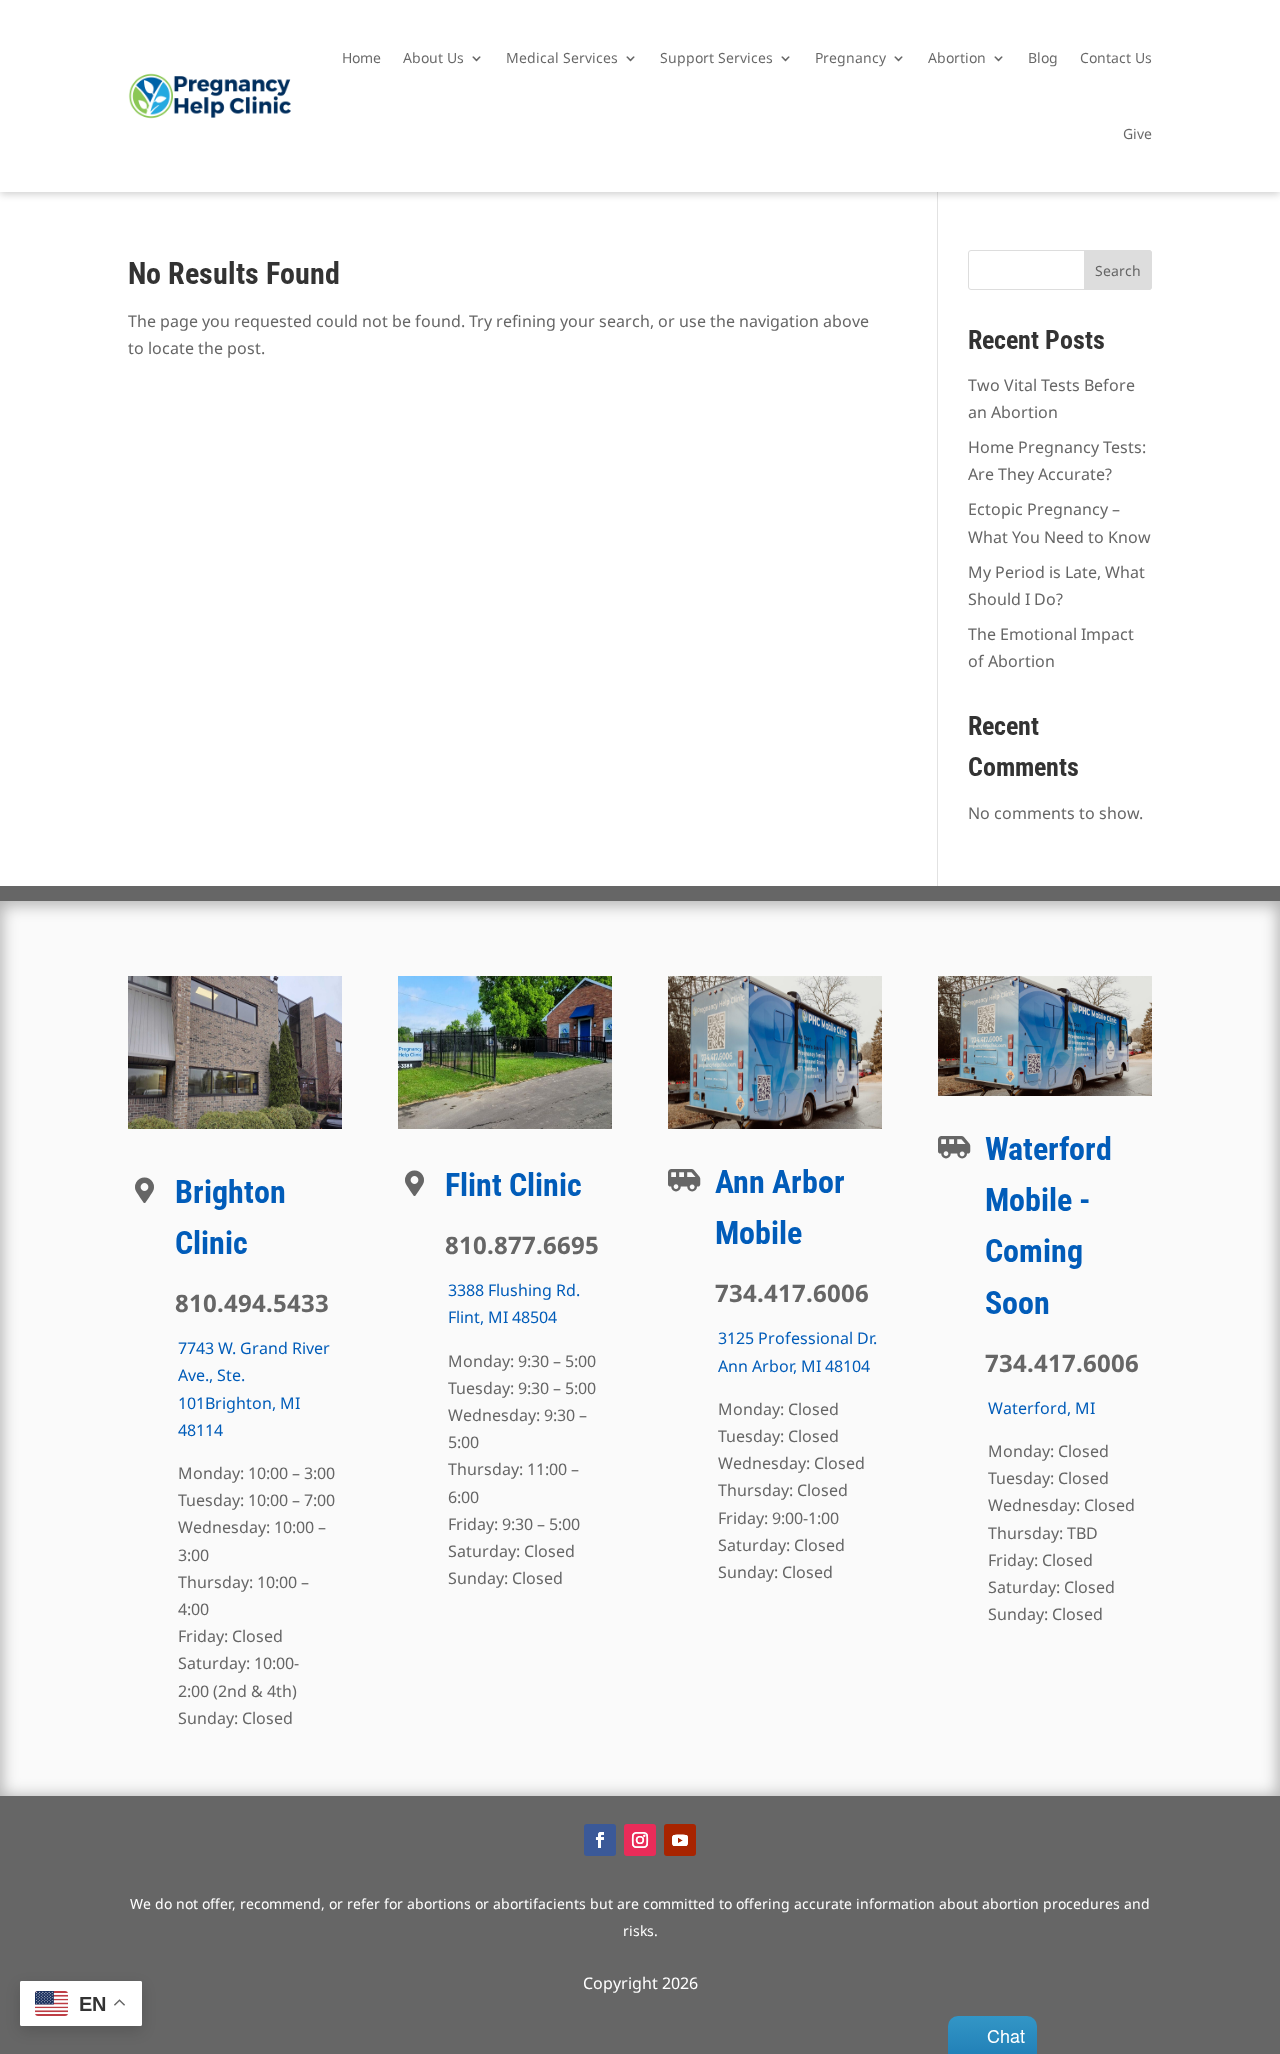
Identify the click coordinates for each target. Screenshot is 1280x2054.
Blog (1043, 57)
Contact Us (1116, 57)
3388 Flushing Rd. (514, 1290)
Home (361, 57)
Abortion (957, 57)
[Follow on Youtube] (680, 1840)
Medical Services (562, 57)
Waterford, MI (1041, 1408)
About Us (433, 57)
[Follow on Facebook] (600, 1840)
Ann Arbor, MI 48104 (794, 1366)
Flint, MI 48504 (502, 1317)
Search (1118, 270)
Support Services (716, 57)
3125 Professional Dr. (797, 1338)
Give (1137, 133)
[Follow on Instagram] (640, 1840)
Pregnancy (850, 57)
